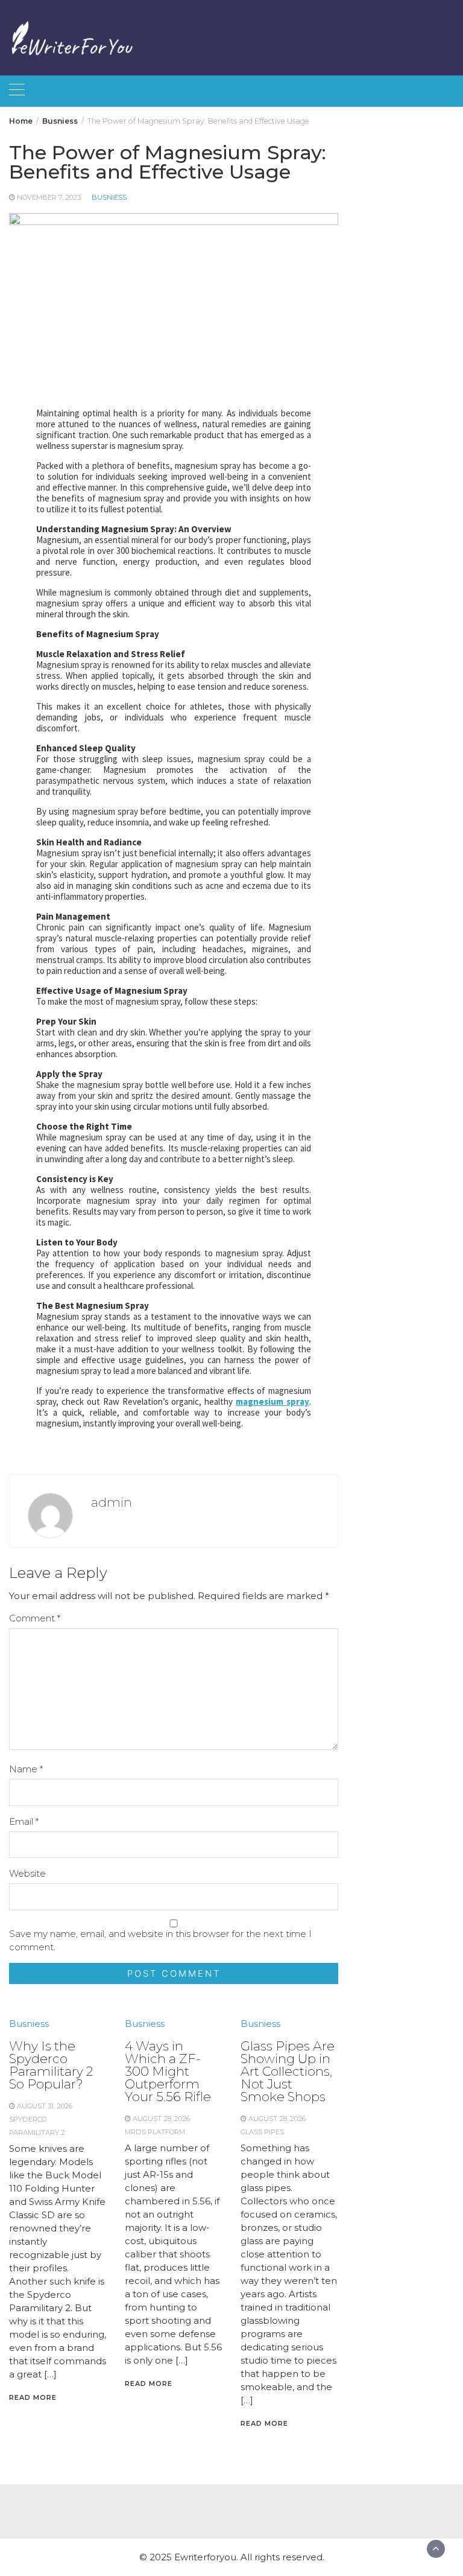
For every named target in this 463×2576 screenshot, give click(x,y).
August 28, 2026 (161, 2119)
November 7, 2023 (49, 197)
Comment (35, 1618)
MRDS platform (155, 2132)
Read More (33, 2397)
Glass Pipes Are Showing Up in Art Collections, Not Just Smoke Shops (288, 2071)
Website (27, 1873)
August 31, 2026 (45, 2106)
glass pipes (262, 2132)
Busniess (109, 197)
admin (112, 1502)
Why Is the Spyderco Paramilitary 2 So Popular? (51, 2065)
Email (24, 1821)
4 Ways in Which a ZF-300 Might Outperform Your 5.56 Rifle (168, 2071)
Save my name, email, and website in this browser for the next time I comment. (160, 1940)
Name (26, 1769)
